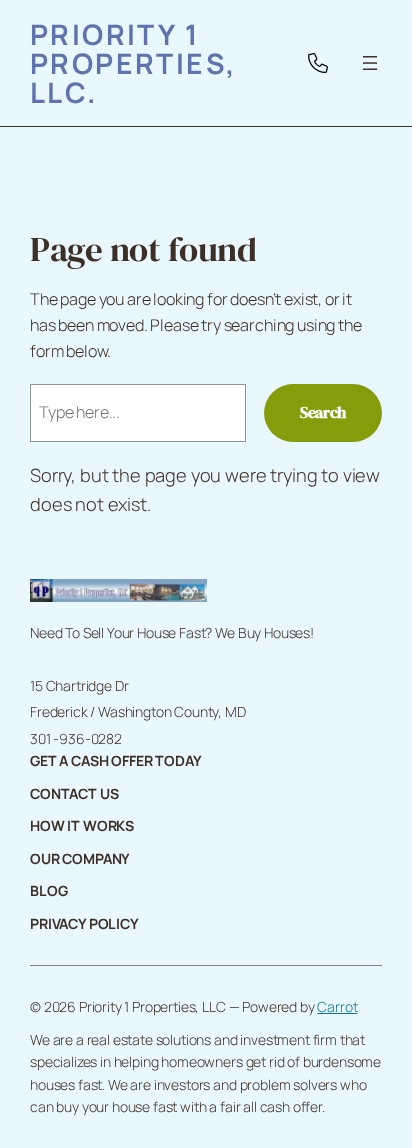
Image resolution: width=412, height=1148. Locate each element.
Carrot (337, 1006)
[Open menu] (370, 63)
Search (323, 412)
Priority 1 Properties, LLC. (133, 63)
